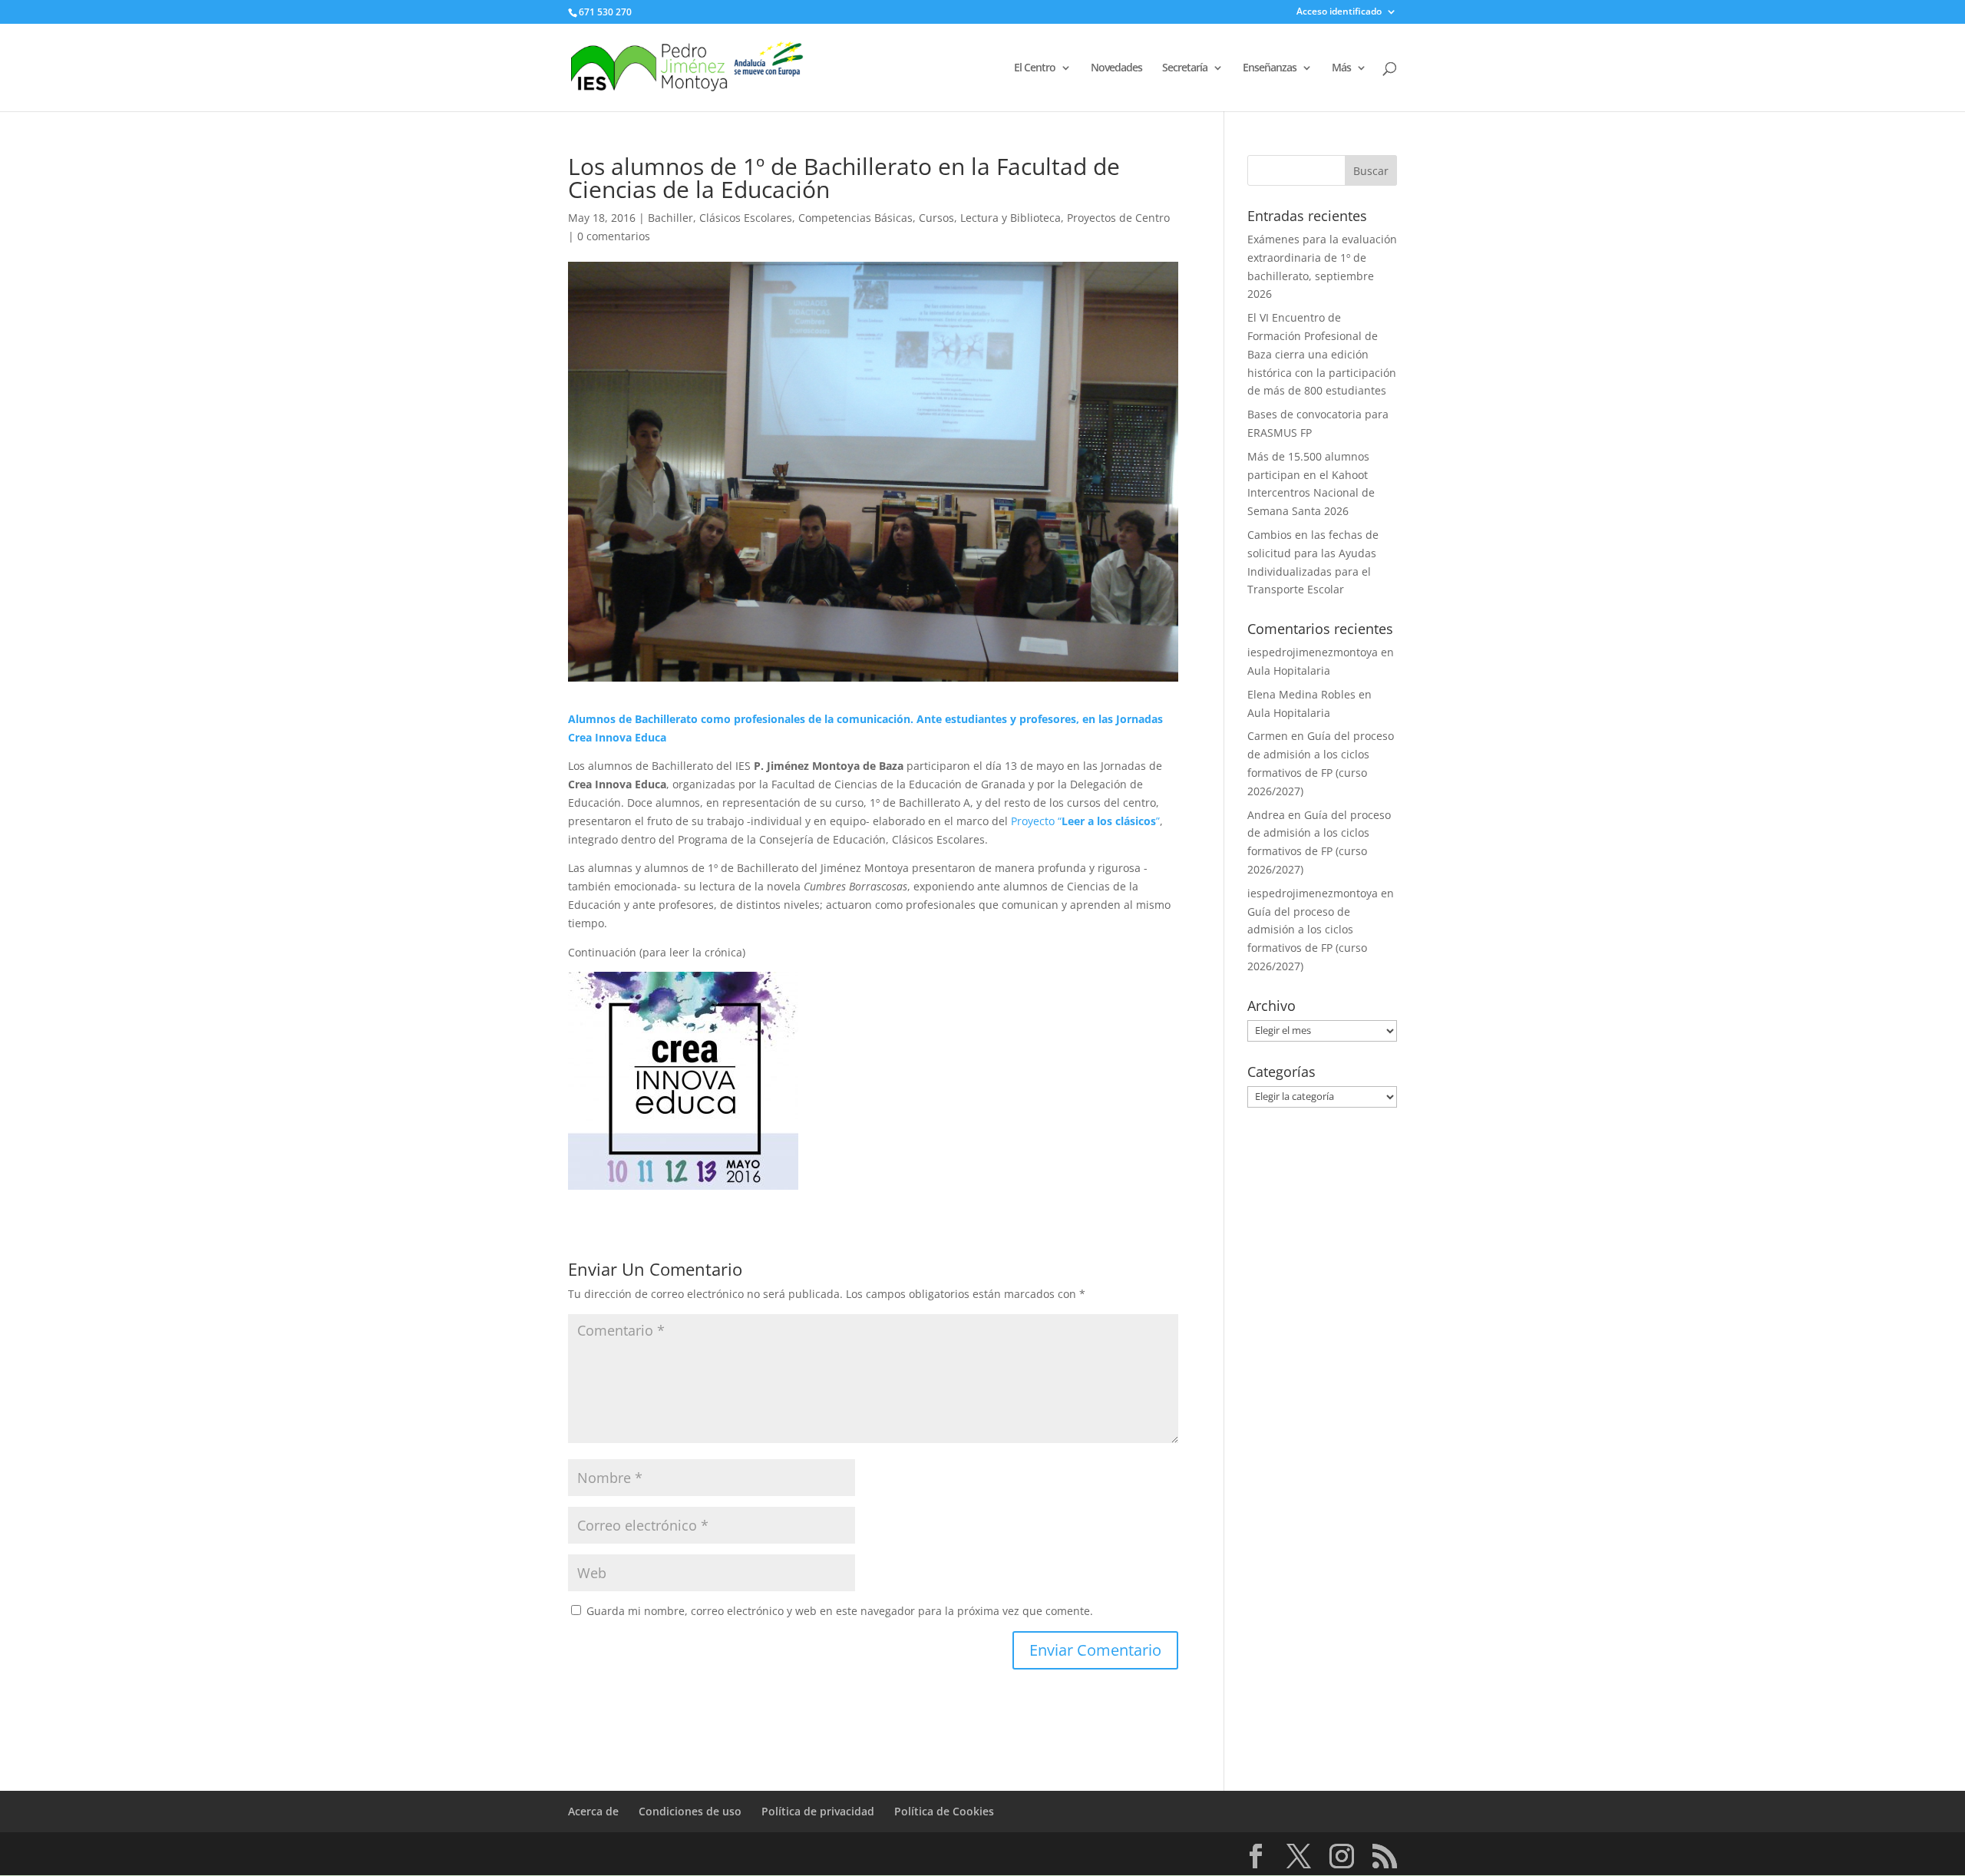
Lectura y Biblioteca (1011, 218)
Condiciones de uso (690, 1811)
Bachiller (670, 218)
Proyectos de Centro (1118, 218)
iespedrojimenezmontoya (1313, 652)
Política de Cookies (944, 1811)
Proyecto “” (1085, 821)
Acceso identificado (1339, 12)
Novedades (1116, 68)
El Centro (1035, 68)
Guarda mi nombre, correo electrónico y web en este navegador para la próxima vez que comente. (840, 1611)
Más (1341, 68)
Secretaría (1185, 68)
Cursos (936, 218)
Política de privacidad (818, 1811)
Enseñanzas (1270, 68)
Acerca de (593, 1811)
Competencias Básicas (855, 218)
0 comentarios (614, 236)
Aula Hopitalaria (1289, 670)
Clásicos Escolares (746, 218)
